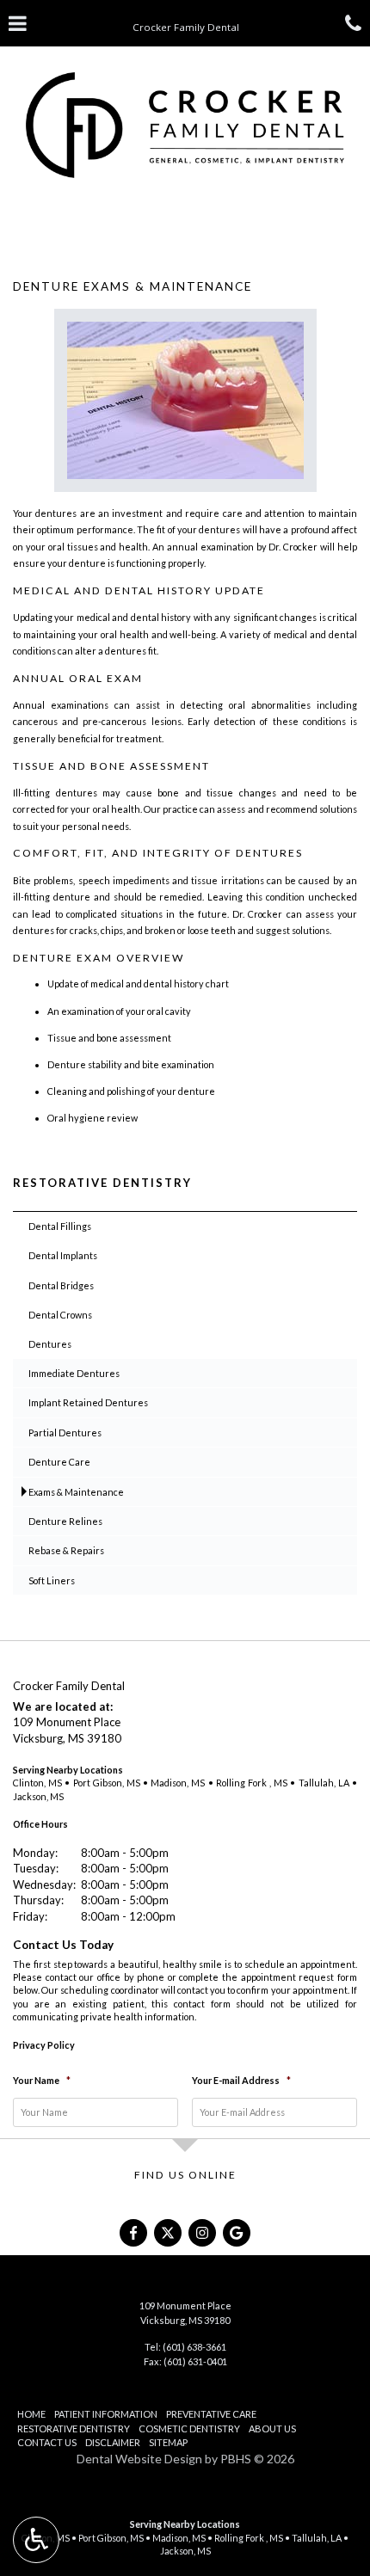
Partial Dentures (65, 1432)
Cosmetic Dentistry (189, 2428)
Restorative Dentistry (102, 1183)
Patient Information (106, 2414)
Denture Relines (65, 1521)
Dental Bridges (61, 1285)
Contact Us (47, 2442)
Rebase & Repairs (66, 1550)
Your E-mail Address (241, 2080)
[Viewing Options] (36, 2540)
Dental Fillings (60, 1226)
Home (31, 2414)
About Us (272, 2428)
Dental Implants (63, 1255)
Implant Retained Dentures (88, 1402)
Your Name (42, 2080)
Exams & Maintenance (76, 1492)
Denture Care (59, 1462)
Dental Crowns (60, 1315)
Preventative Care (211, 2414)
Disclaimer (113, 2442)
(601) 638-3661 (194, 2347)
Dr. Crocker (293, 547)
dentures (56, 513)
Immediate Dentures (74, 1373)
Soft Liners (52, 1580)
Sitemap (168, 2442)
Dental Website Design (139, 2459)
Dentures (50, 1344)
